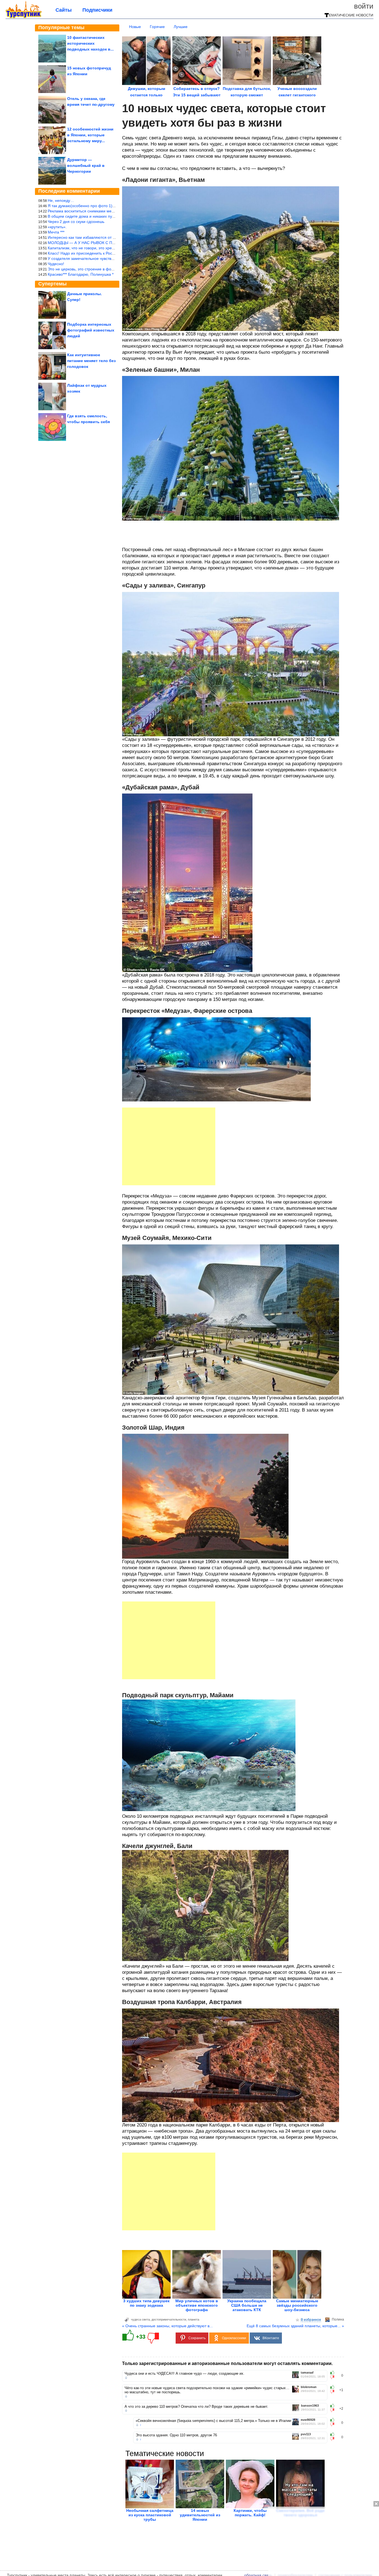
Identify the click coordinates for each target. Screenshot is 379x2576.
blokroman (309, 2387)
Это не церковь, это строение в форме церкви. (90, 269)
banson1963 (310, 2406)
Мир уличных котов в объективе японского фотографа (197, 2305)
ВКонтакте (271, 2338)
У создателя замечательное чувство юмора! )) (90, 258)
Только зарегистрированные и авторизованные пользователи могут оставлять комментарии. (227, 2363)
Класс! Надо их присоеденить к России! (84, 253)
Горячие (157, 27)
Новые (135, 27)
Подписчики (97, 10)
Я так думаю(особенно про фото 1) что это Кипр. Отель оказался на (110, 206)
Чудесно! (56, 264)
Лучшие (181, 27)
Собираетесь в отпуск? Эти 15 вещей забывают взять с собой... (197, 95)
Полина (338, 2319)
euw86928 (308, 2420)
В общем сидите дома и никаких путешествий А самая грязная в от (109, 216)
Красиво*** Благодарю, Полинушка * (81, 274)
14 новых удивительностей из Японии (200, 2515)
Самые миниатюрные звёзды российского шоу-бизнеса (297, 2305)
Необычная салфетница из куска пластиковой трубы (150, 2515)
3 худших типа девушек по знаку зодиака (146, 2303)
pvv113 (306, 2434)
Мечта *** (56, 232)
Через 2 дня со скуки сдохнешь (76, 222)
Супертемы (52, 284)
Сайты (64, 10)
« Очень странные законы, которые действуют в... (167, 2326)
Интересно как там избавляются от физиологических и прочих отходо (111, 237)
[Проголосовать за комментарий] (334, 2377)
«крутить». (57, 227)
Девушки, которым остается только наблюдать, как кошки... (146, 95)
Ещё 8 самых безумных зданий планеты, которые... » (295, 2326)
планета (194, 2319)
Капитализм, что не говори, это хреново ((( (87, 248)
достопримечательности (169, 2319)
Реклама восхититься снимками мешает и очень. (92, 211)
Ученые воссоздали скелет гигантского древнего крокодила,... (297, 95)
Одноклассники (234, 2338)
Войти (364, 6)
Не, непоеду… (61, 200)
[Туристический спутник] (24, 17)
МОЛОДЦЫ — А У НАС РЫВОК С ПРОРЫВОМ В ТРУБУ (99, 243)
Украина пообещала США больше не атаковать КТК (247, 2305)
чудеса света (140, 2319)
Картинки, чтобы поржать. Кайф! (250, 2513)
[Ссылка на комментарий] (126, 2378)
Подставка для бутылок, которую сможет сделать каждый (247, 95)
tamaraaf (307, 2373)
